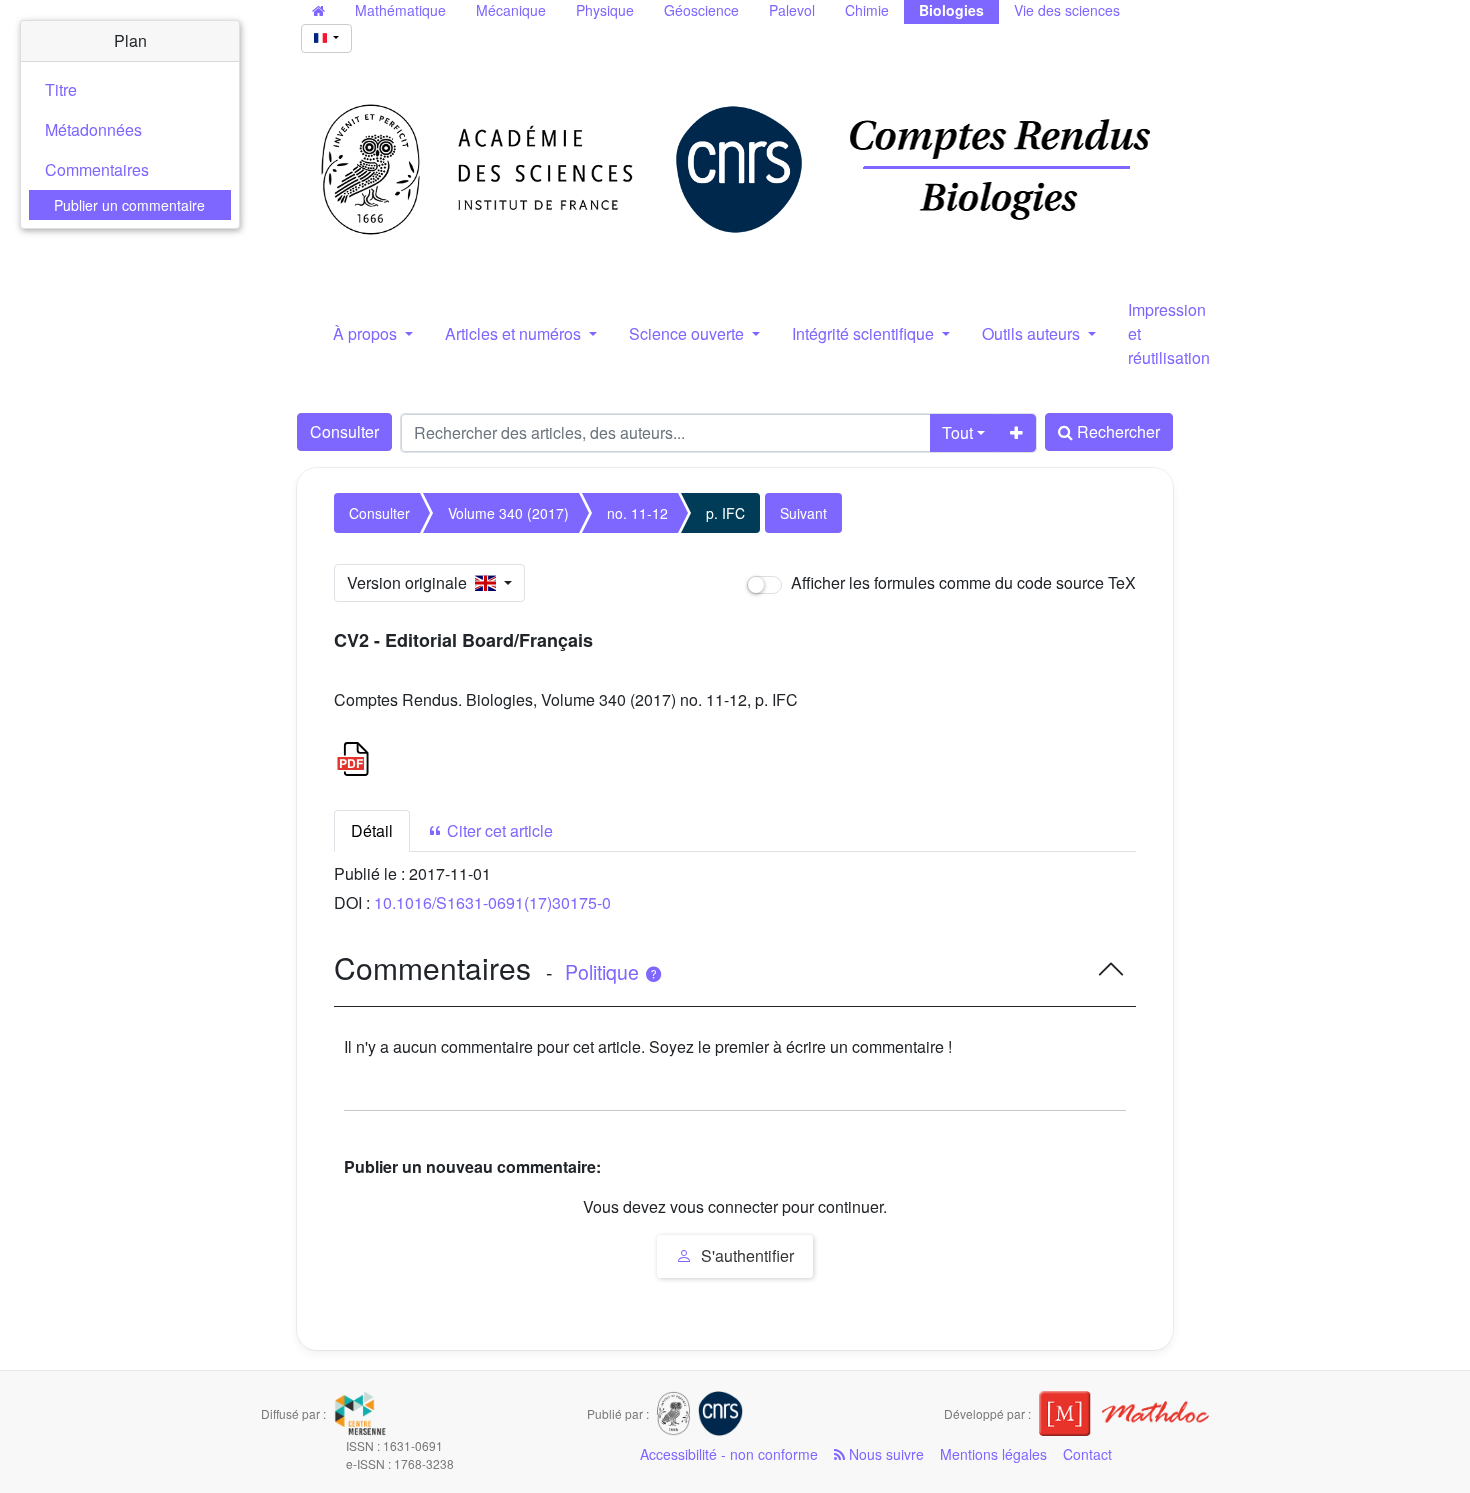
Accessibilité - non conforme (729, 1454)
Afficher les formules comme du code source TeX (961, 582)
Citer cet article (498, 830)
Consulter (344, 431)
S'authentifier (745, 1255)
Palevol (792, 10)
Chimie (867, 10)
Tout (957, 432)
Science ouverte (688, 333)
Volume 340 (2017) (508, 513)
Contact (1087, 1454)
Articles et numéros (515, 333)
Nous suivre (884, 1454)
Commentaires (97, 169)
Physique (605, 10)
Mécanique (511, 10)
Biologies (951, 10)
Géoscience (701, 10)
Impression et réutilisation (1169, 333)
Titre (61, 89)
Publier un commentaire (129, 205)
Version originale (411, 582)
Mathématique (400, 10)
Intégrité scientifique (865, 333)
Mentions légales (993, 1454)
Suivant (803, 513)
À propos (367, 333)
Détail (372, 830)
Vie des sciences (1067, 10)
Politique (604, 972)
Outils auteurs (1033, 333)
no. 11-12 (637, 513)
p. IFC (725, 513)
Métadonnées (93, 129)
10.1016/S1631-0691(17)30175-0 (492, 902)
